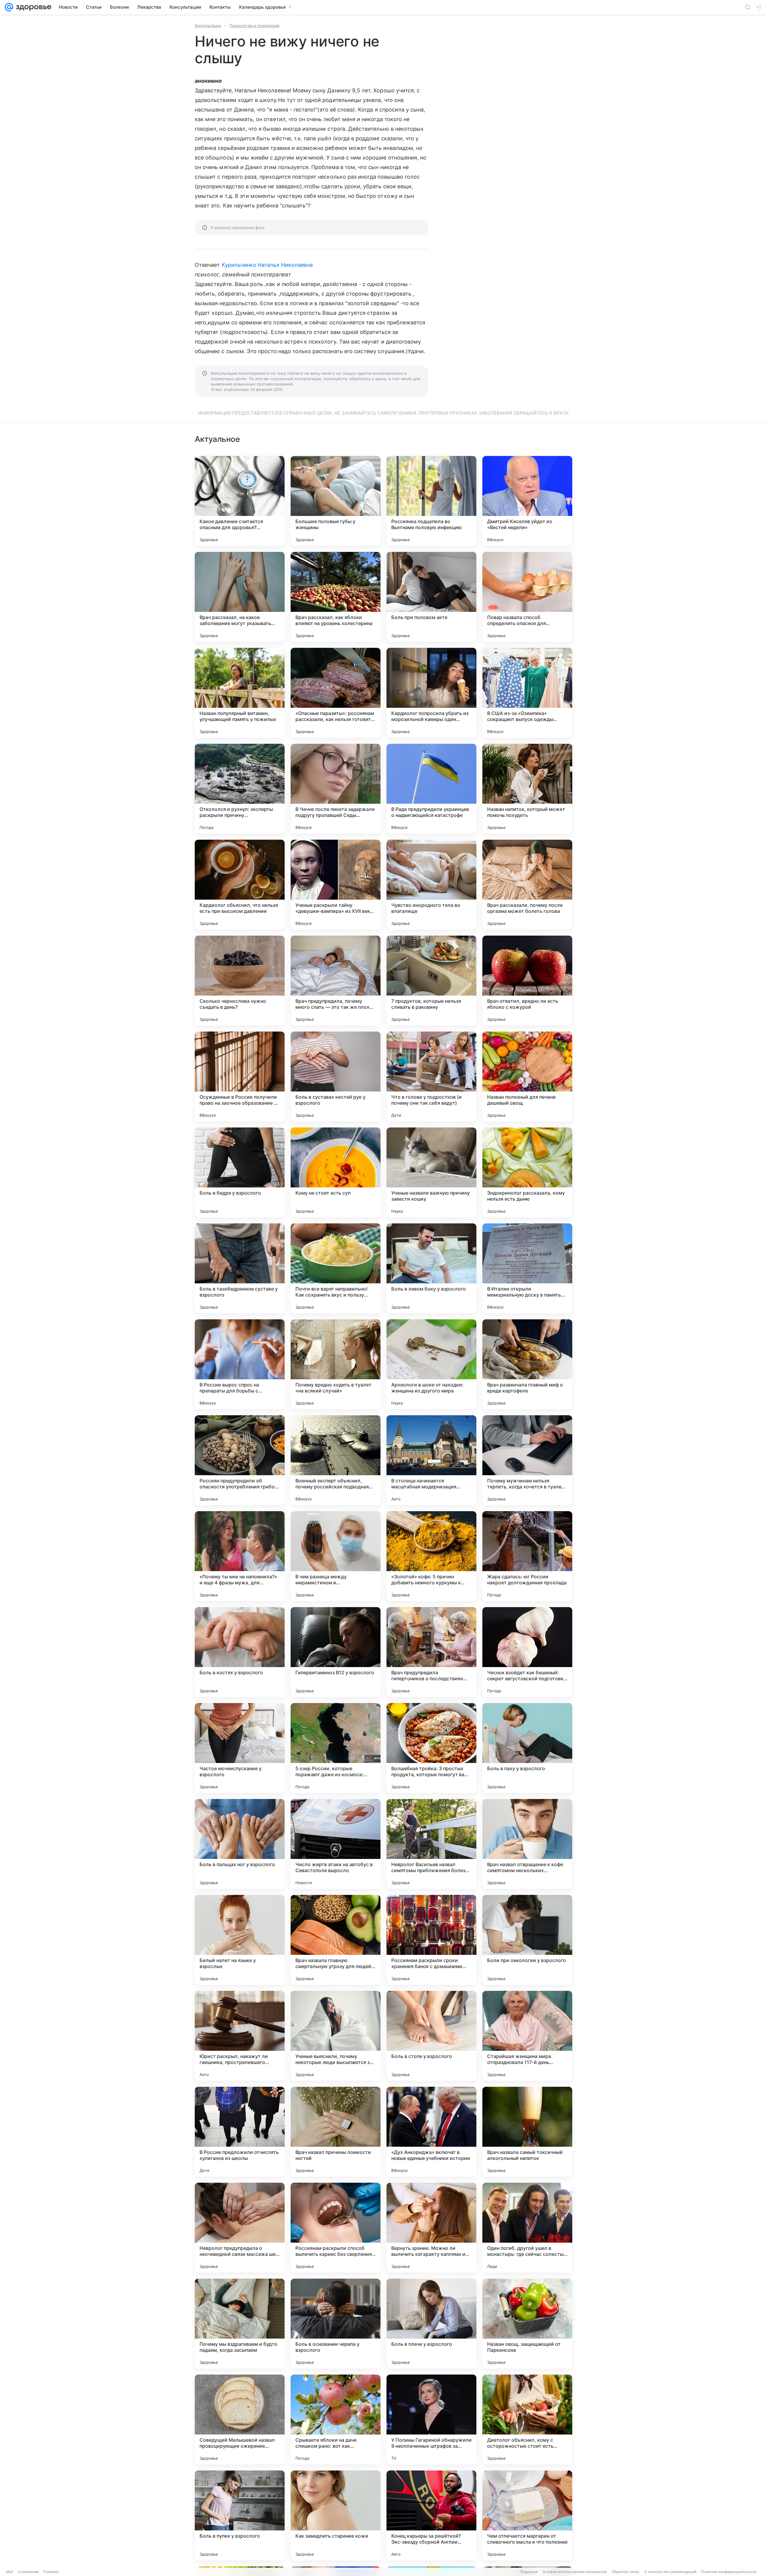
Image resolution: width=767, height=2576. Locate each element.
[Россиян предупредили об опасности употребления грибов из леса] (240, 1460)
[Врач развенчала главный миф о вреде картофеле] (527, 1364)
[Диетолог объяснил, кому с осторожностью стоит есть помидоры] (527, 2420)
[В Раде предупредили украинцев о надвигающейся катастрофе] (431, 789)
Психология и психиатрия (254, 25)
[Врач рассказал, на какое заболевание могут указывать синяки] (240, 597)
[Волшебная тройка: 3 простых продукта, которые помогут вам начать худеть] (431, 1748)
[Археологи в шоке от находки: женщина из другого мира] (431, 1364)
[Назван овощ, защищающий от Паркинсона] (527, 2324)
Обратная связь (625, 2572)
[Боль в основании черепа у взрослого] (336, 2324)
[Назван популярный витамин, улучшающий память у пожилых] (240, 693)
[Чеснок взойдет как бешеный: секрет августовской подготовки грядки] (527, 1652)
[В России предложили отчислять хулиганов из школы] (240, 2132)
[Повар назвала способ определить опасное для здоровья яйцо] (527, 597)
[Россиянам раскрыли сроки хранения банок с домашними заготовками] (431, 1940)
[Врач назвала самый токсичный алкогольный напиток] (527, 2132)
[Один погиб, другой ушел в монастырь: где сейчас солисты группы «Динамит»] (527, 2228)
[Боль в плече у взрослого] (431, 2324)
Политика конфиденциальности (729, 2572)
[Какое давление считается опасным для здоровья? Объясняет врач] (240, 501)
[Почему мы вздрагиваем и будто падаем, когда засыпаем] (240, 2324)
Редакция (529, 2572)
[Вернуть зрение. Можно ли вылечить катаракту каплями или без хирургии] (431, 2228)
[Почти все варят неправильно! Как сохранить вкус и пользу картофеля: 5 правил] (336, 1268)
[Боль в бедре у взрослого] (240, 1172)
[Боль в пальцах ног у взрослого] (240, 1844)
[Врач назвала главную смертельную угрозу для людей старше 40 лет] (336, 1940)
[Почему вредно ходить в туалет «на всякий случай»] (336, 1364)
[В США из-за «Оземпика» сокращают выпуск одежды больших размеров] (527, 693)
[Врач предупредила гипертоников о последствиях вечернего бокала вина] (431, 1652)
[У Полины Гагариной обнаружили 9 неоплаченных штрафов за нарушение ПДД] (431, 2420)
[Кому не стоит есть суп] (336, 1172)
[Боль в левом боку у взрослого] (431, 1268)
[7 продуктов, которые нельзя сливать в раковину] (431, 981)
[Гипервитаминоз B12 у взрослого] (336, 1652)
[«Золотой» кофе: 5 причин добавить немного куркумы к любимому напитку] (431, 1556)
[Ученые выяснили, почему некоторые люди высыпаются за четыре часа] (336, 2036)
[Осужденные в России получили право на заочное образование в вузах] (240, 1077)
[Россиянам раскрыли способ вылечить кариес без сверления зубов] (336, 2228)
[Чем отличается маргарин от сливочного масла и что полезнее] (527, 2515)
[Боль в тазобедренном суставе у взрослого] (240, 1268)
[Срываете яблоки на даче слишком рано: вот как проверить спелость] (336, 2420)
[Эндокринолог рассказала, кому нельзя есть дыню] (527, 1172)
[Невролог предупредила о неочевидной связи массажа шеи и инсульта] (240, 2228)
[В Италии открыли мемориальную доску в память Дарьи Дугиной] (527, 1268)
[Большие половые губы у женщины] (336, 501)
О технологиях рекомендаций (670, 2572)
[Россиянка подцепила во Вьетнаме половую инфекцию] (431, 501)
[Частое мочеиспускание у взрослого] (240, 1748)
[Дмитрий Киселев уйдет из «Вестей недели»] (527, 501)
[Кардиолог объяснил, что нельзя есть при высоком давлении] (240, 885)
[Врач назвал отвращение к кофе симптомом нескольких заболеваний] (527, 1844)
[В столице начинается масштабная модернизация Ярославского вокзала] (431, 1460)
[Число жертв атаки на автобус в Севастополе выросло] (336, 1844)
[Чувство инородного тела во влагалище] (431, 885)
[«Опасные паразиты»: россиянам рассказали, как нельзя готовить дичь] (336, 693)
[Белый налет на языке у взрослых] (240, 1940)
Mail (10, 2572)
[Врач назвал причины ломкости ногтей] (336, 2132)
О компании (28, 2572)
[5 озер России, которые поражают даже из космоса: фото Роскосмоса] (336, 1748)
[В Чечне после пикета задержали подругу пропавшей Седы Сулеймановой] (336, 789)
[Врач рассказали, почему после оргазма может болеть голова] (527, 885)
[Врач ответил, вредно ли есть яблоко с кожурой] (527, 981)
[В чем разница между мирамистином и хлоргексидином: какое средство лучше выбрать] (336, 1556)
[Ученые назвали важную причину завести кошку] (431, 1172)
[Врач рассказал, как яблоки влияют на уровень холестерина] (336, 597)
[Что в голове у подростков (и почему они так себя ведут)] (431, 1077)
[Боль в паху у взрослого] (527, 1748)
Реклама (51, 2572)
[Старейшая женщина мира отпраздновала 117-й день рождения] (527, 2036)
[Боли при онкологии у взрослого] (527, 1940)
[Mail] (9, 7)
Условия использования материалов (575, 2572)
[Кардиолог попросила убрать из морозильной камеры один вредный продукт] (431, 693)
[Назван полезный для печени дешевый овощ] (527, 1077)
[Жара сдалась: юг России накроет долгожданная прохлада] (527, 1556)
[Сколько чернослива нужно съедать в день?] (240, 981)
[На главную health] (32, 7)
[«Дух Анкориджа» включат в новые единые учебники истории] (431, 2132)
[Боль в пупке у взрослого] (240, 2515)
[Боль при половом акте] (431, 597)
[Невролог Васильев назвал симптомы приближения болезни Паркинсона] (431, 1844)
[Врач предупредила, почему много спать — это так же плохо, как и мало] (336, 981)
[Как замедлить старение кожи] (336, 2515)
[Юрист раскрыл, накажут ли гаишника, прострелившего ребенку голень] (240, 2036)
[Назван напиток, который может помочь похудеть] (527, 789)
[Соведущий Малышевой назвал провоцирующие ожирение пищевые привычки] (240, 2420)
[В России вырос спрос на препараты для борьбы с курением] (240, 1364)
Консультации (208, 25)
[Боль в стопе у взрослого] (431, 2036)
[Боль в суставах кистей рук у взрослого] (336, 1077)
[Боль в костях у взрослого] (240, 1652)
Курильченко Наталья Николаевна (267, 265)
